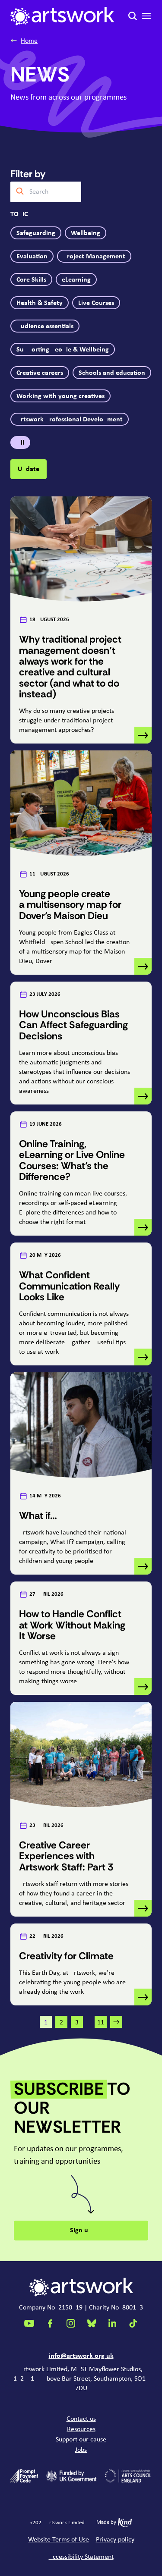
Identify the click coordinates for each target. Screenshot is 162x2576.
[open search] (133, 16)
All (20, 443)
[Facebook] (50, 2323)
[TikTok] (133, 2323)
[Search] (20, 192)
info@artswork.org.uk (81, 2356)
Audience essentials (45, 326)
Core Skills (31, 280)
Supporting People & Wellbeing (63, 350)
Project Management (94, 257)
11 (101, 2023)
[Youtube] (29, 2323)
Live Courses (96, 303)
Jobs (81, 2450)
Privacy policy (115, 2540)
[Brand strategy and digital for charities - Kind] (125, 2523)
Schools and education (112, 373)
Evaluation (32, 257)
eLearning (76, 280)
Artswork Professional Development (70, 420)
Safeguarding (36, 233)
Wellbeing (86, 233)
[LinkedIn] (112, 2323)
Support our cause (81, 2440)
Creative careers (40, 373)
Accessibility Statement (81, 2557)
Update (29, 469)
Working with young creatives (60, 396)
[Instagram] (71, 2323)
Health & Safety (40, 303)
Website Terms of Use (59, 2540)
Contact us (81, 2419)
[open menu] (146, 16)
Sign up (81, 2231)
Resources (81, 2429)
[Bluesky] (92, 2323)
